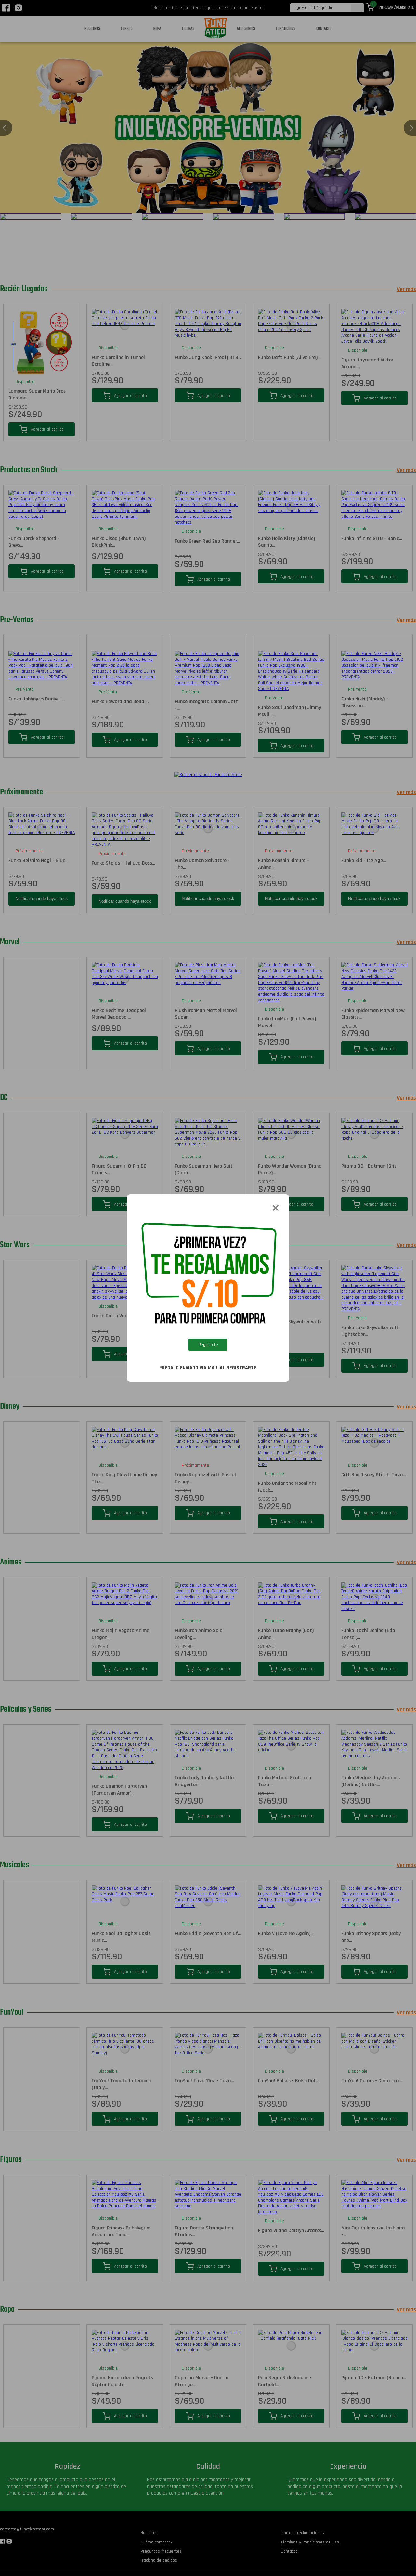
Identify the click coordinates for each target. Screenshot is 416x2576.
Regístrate (208, 1345)
